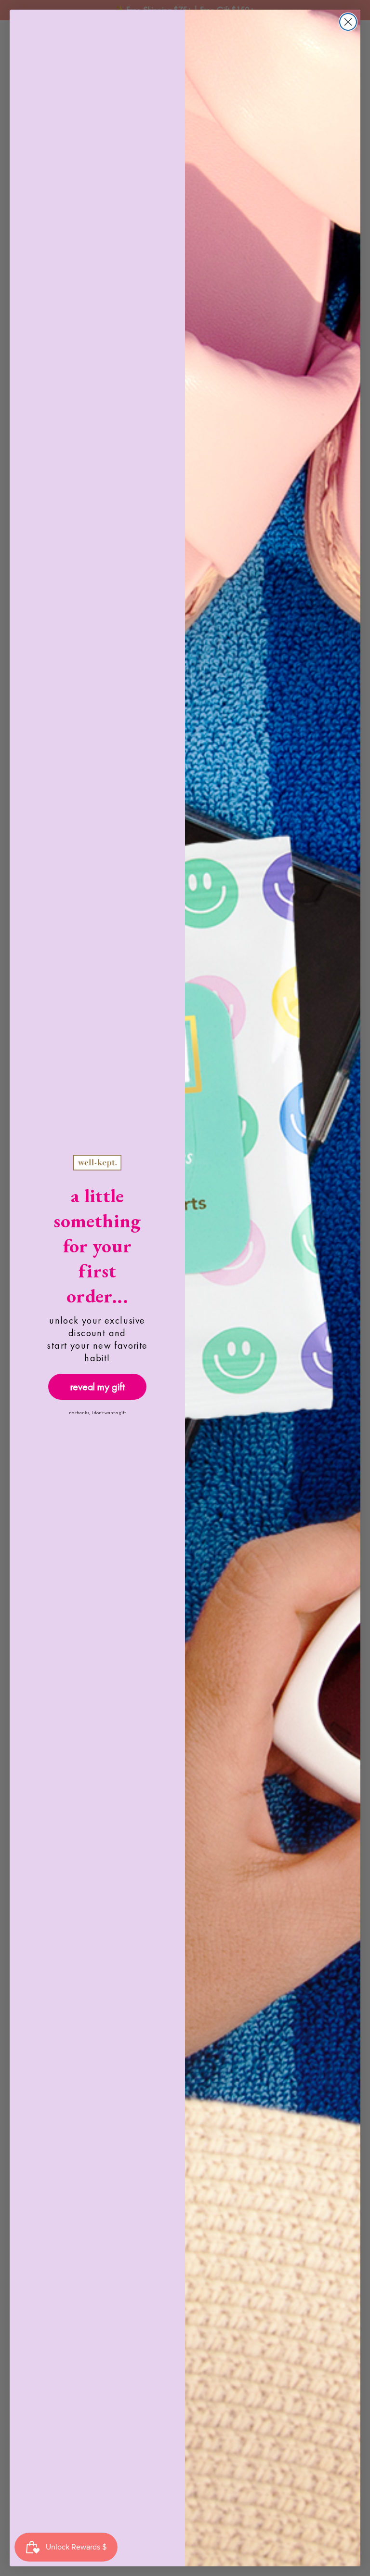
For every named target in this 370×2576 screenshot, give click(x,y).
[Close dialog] (348, 22)
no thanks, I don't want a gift (97, 1413)
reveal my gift (98, 1387)
